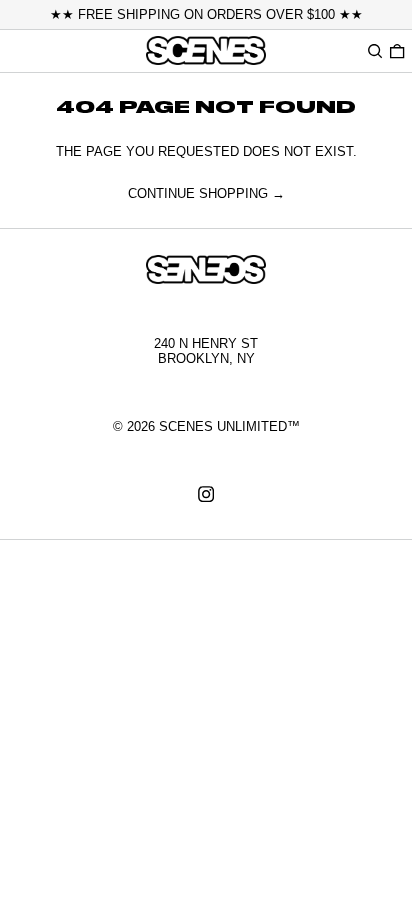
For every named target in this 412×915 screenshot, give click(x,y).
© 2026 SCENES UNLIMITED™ (206, 426)
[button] (375, 50)
